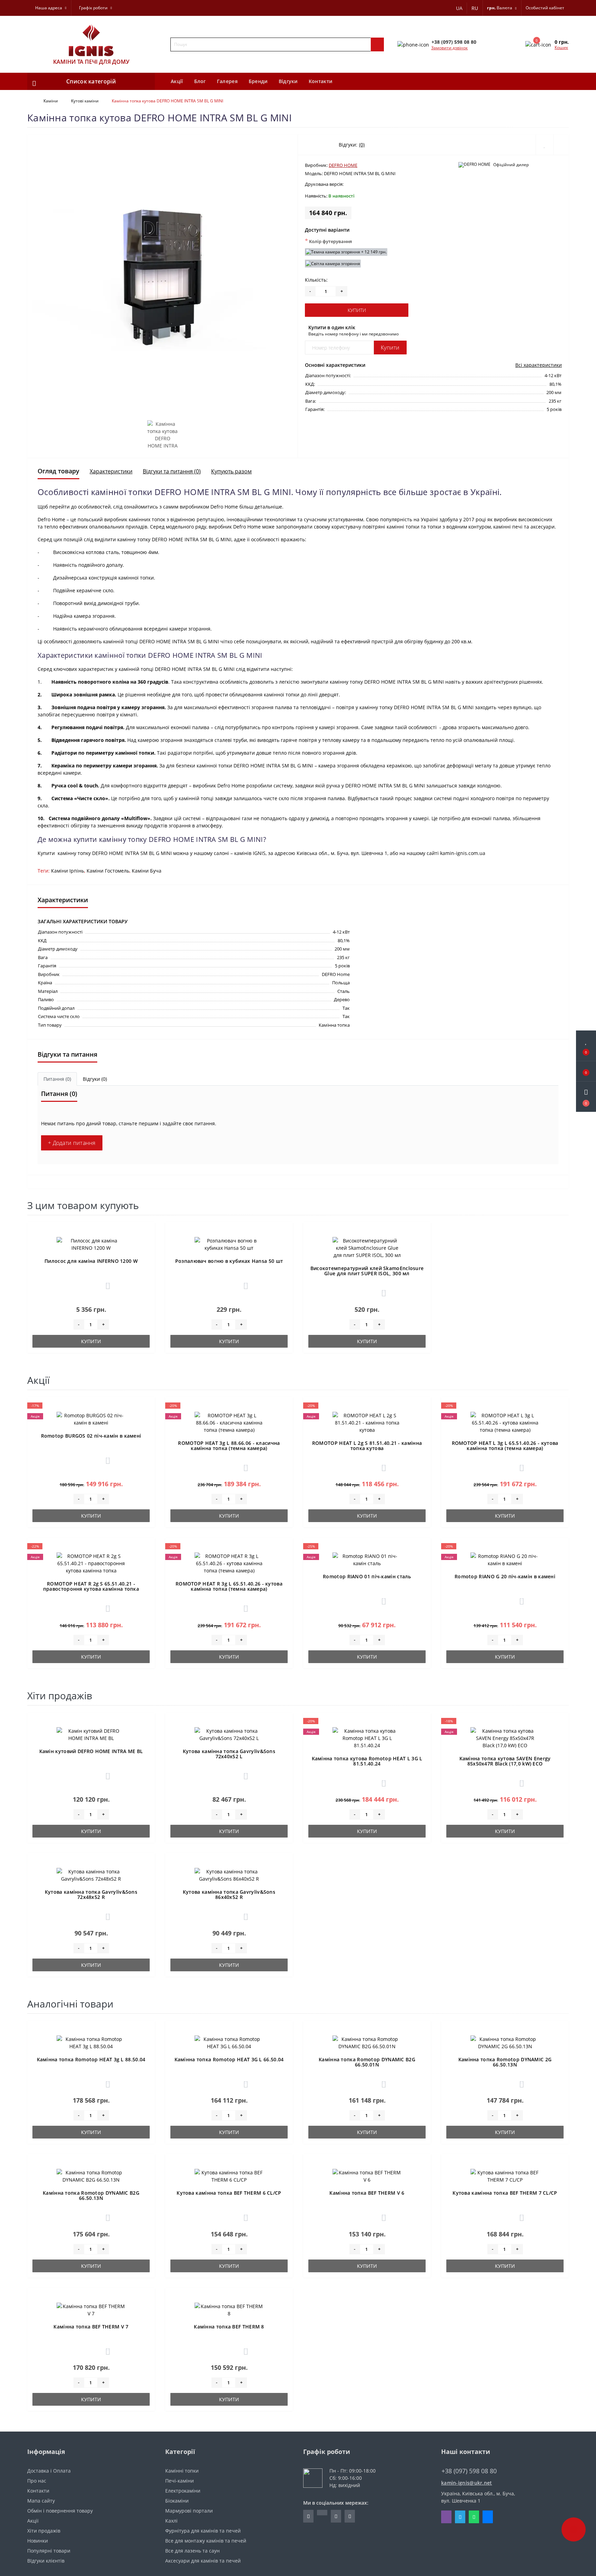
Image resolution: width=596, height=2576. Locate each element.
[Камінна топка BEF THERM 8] (229, 2309)
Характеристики (111, 471)
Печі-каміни (180, 2481)
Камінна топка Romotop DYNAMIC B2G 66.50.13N (91, 2195)
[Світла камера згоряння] (333, 264)
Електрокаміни (183, 2491)
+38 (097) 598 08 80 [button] (469, 2471)
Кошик (561, 47)
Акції (177, 81)
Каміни (51, 101)
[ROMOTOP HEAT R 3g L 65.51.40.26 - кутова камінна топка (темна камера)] (229, 1563)
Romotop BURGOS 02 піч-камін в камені (91, 1436)
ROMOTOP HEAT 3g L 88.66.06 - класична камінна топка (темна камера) (229, 1446)
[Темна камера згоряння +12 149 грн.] (346, 252)
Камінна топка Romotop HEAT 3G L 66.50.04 (229, 2059)
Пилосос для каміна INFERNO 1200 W (91, 1261)
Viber (446, 2517)
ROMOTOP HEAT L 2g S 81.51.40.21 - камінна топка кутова (367, 1446)
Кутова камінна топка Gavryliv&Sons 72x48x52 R (91, 1894)
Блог (200, 81)
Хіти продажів (44, 2531)
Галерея (227, 81)
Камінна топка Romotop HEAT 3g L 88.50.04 (91, 2059)
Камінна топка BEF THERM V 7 (91, 2327)
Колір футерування (328, 241)
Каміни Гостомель (108, 871)
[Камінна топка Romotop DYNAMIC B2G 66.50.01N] (367, 2042)
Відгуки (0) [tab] (95, 1079)
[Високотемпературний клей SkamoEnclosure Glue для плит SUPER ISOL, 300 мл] (367, 1247)
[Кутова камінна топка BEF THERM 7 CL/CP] (505, 2176)
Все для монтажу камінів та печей (206, 2541)
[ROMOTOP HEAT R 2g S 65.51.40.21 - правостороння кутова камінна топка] (91, 1563)
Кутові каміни (85, 101)
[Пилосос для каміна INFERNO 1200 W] (91, 1244)
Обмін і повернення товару (60, 2511)
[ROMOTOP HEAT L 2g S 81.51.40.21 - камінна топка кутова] (367, 1422)
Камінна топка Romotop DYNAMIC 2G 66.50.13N (505, 2062)
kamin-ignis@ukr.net (467, 2483)
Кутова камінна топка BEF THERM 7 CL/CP (505, 2193)
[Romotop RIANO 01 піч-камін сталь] (367, 1559)
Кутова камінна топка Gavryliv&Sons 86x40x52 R (229, 1894)
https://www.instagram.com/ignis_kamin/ (336, 2516)
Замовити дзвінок (449, 48)
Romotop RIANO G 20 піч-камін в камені (505, 1576)
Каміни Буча (147, 871)
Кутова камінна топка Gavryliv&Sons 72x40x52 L (229, 1754)
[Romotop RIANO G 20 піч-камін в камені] (505, 1559)
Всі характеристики (539, 365)
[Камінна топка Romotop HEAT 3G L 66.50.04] (229, 2042)
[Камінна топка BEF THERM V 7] (91, 2309)
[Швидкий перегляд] (146, 1256)
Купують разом (231, 471)
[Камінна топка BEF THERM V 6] (367, 2176)
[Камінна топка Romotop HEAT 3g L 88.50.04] (91, 2042)
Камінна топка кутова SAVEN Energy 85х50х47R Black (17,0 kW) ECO (505, 1761)
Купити (357, 310)
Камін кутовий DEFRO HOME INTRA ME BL (91, 1751)
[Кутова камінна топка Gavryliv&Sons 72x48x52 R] (91, 1875)
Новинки (38, 2541)
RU (475, 8)
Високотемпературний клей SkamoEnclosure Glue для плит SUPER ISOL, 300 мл (367, 1271)
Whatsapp (474, 2517)
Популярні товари (49, 2551)
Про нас (37, 2481)
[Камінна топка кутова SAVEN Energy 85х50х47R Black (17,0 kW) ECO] (505, 1737)
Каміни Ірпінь (68, 871)
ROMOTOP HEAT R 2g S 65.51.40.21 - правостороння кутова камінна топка (91, 1586)
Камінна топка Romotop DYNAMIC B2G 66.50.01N (367, 2062)
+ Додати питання (72, 1143)
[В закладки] (146, 1233)
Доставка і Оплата (49, 2471)
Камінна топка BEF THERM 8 (229, 2327)
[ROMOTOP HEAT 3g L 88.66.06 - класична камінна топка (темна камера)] (229, 1422)
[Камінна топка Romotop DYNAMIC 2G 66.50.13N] (505, 2042)
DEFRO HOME (343, 165)
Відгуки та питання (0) (172, 471)
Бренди (258, 81)
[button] (586, 1097)
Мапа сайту (41, 2501)
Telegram (460, 2517)
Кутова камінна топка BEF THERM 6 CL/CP (229, 2193)
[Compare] (561, 145)
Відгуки (288, 81)
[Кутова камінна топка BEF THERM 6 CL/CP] (229, 2176)
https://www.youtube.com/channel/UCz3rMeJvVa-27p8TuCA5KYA (350, 2516)
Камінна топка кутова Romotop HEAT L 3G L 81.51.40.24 (367, 1761)
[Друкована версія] (351, 185)
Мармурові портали (189, 2511)
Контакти (320, 81)
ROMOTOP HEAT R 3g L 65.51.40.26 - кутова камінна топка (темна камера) (229, 1586)
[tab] (57, 1079)
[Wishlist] (544, 145)
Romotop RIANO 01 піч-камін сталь (367, 1576)
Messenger (488, 2517)
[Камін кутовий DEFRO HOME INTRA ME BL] (91, 1734)
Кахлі (171, 2521)
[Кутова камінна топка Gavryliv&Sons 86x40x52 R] (229, 1875)
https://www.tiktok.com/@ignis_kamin (322, 2513)
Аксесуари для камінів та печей (203, 2561)
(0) (362, 145)
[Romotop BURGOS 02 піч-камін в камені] (91, 1418)
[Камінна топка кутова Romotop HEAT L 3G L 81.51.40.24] (367, 1737)
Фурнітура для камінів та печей (203, 2531)
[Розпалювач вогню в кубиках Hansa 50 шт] (229, 1244)
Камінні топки (182, 2471)
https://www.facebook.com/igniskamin (308, 2516)
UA (459, 8)
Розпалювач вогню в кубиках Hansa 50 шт (229, 1261)
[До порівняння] (146, 1246)
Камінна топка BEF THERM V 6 (367, 2193)
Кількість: (316, 280)
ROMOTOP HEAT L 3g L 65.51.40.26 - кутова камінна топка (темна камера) (505, 1446)
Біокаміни (177, 2501)
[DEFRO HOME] (474, 165)
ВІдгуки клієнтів (46, 2561)
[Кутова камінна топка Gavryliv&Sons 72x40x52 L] (229, 1734)
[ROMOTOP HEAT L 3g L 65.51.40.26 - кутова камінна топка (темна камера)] (505, 1422)
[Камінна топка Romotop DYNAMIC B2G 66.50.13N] (91, 2176)
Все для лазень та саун (192, 2551)
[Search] (377, 44)
